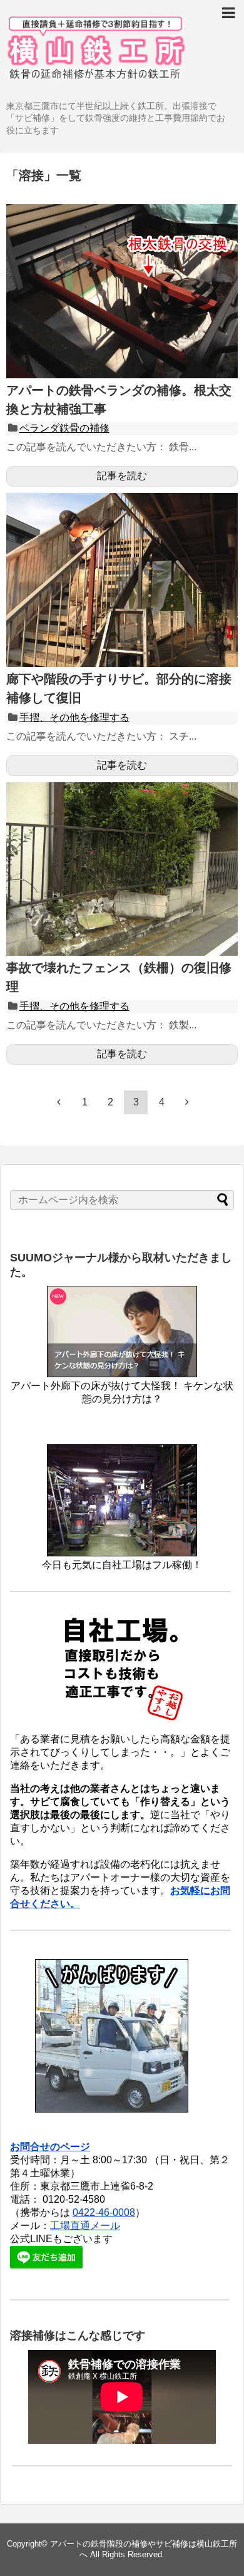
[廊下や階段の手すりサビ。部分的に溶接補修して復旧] (122, 664)
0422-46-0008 (104, 2212)
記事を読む (122, 476)
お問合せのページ (50, 2147)
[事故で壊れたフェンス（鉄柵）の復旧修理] (122, 952)
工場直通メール (85, 2226)
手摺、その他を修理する (74, 717)
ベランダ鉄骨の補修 (64, 428)
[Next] (187, 1102)
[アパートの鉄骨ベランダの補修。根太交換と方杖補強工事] (122, 375)
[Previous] (59, 1102)
